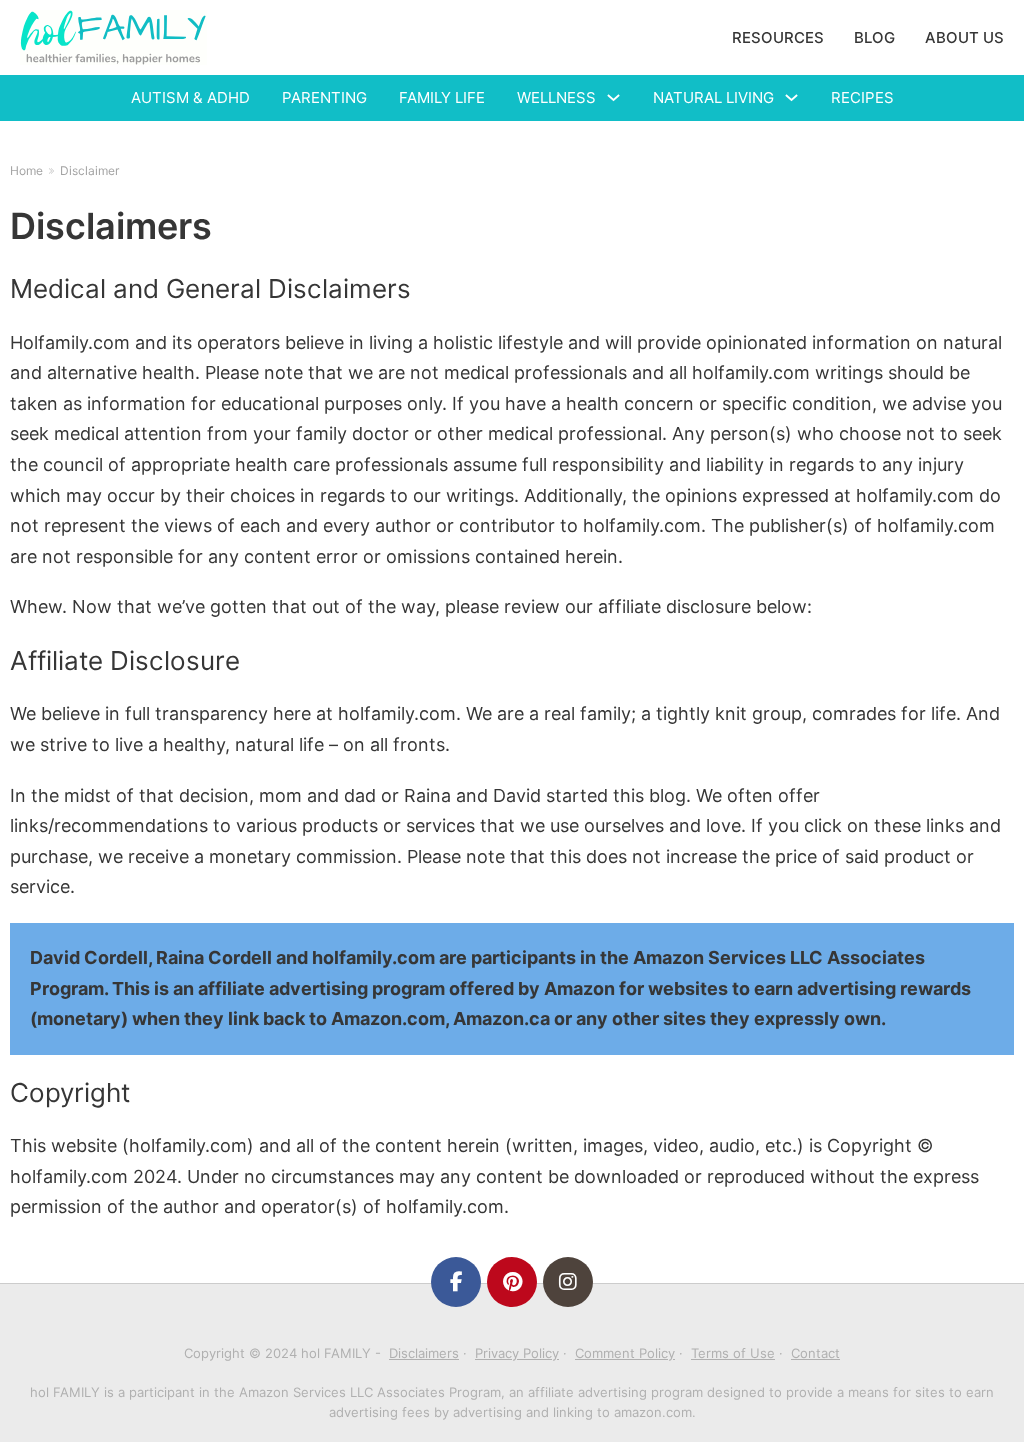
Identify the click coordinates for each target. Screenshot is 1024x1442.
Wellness (556, 97)
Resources (778, 37)
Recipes (862, 97)
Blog (874, 37)
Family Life (442, 97)
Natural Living (713, 97)
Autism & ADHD (190, 97)
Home (26, 170)
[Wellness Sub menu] (613, 97)
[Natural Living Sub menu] (791, 97)
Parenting (324, 97)
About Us (964, 37)
